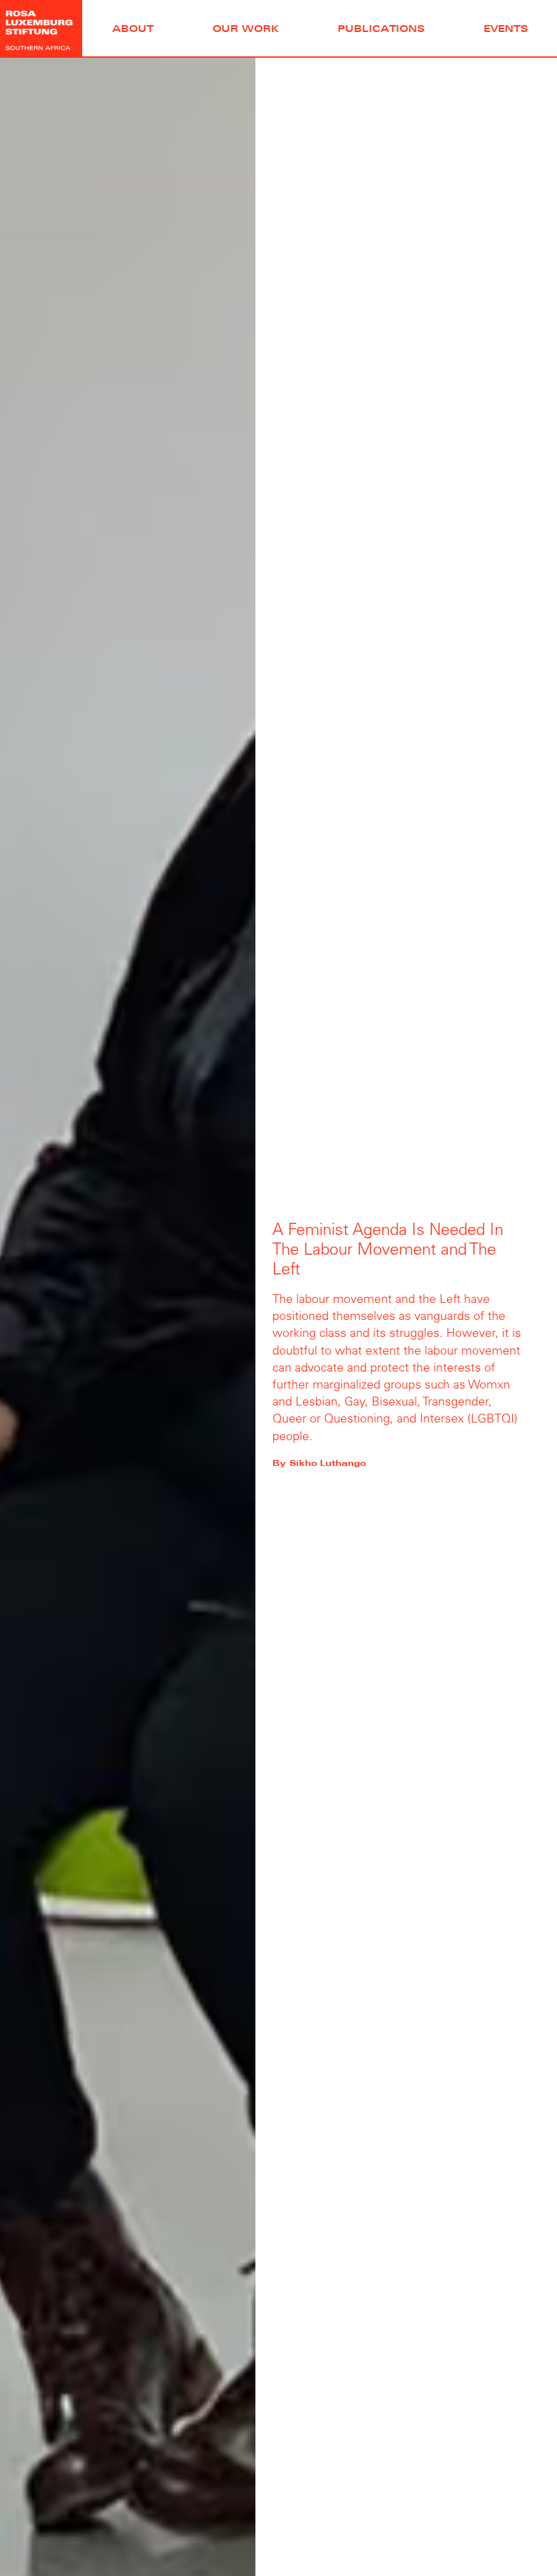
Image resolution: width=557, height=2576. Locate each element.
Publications (381, 28)
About (133, 28)
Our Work (246, 28)
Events (506, 28)
